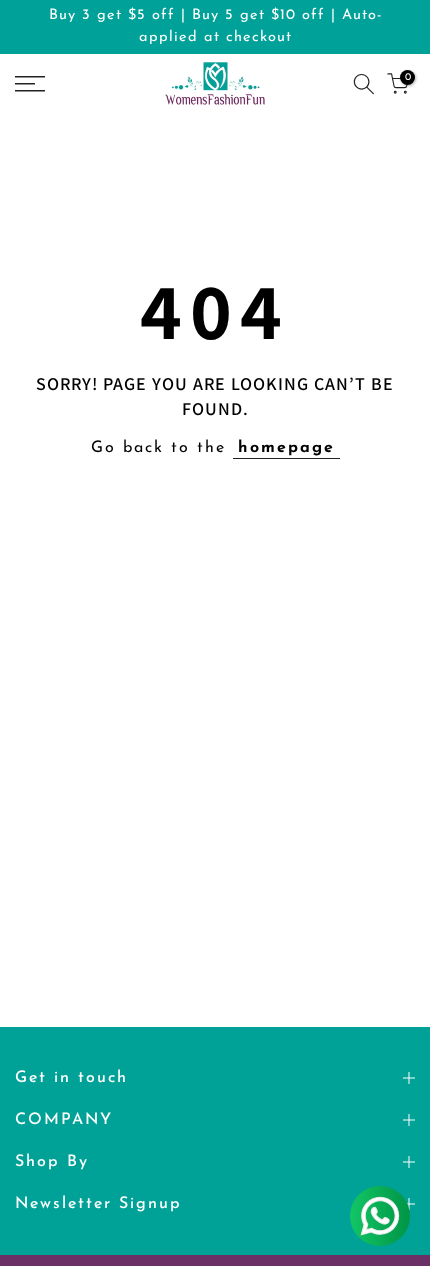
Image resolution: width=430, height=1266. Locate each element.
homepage (286, 448)
